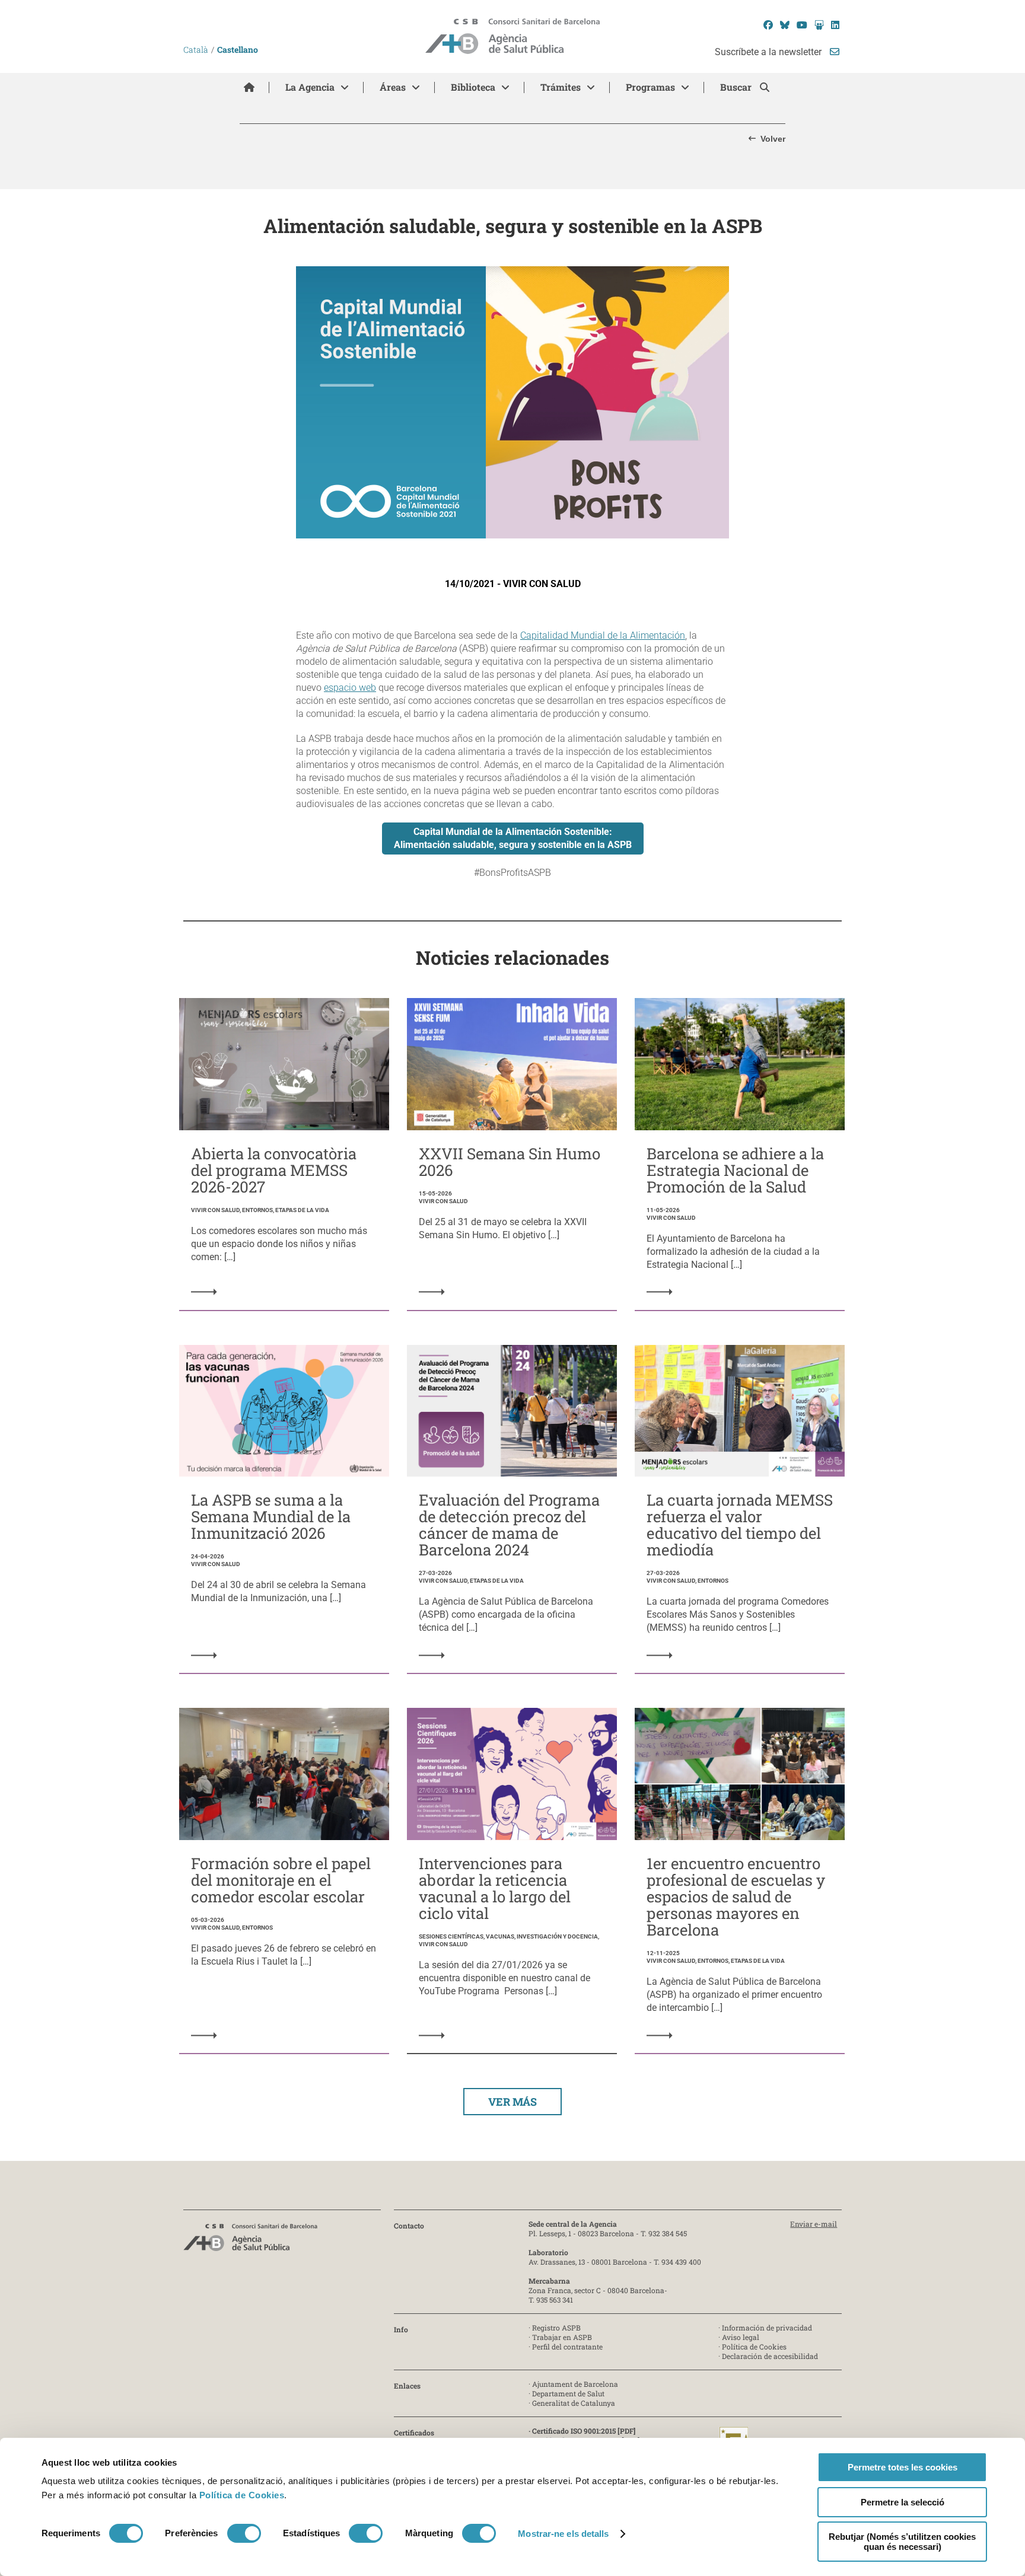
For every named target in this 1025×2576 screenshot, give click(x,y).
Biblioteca (473, 87)
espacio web (350, 688)
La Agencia (310, 87)
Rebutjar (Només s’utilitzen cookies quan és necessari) (902, 2542)
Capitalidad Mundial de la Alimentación (603, 635)
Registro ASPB (556, 2328)
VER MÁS (512, 2102)
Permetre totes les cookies (903, 2467)
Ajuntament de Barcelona (575, 2384)
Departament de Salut (568, 2393)
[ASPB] (250, 2241)
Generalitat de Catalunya (574, 2403)
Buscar (737, 87)
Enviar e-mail (814, 2224)
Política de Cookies (242, 2495)
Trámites (561, 87)
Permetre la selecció (903, 2502)
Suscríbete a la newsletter (769, 52)
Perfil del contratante (567, 2347)
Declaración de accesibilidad (770, 2356)
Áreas (393, 87)
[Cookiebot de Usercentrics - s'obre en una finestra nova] (90, 2553)
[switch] (244, 2533)
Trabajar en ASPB (562, 2337)
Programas (650, 87)
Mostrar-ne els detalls (563, 2534)
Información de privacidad (767, 2328)
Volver (773, 139)
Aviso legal (741, 2337)
